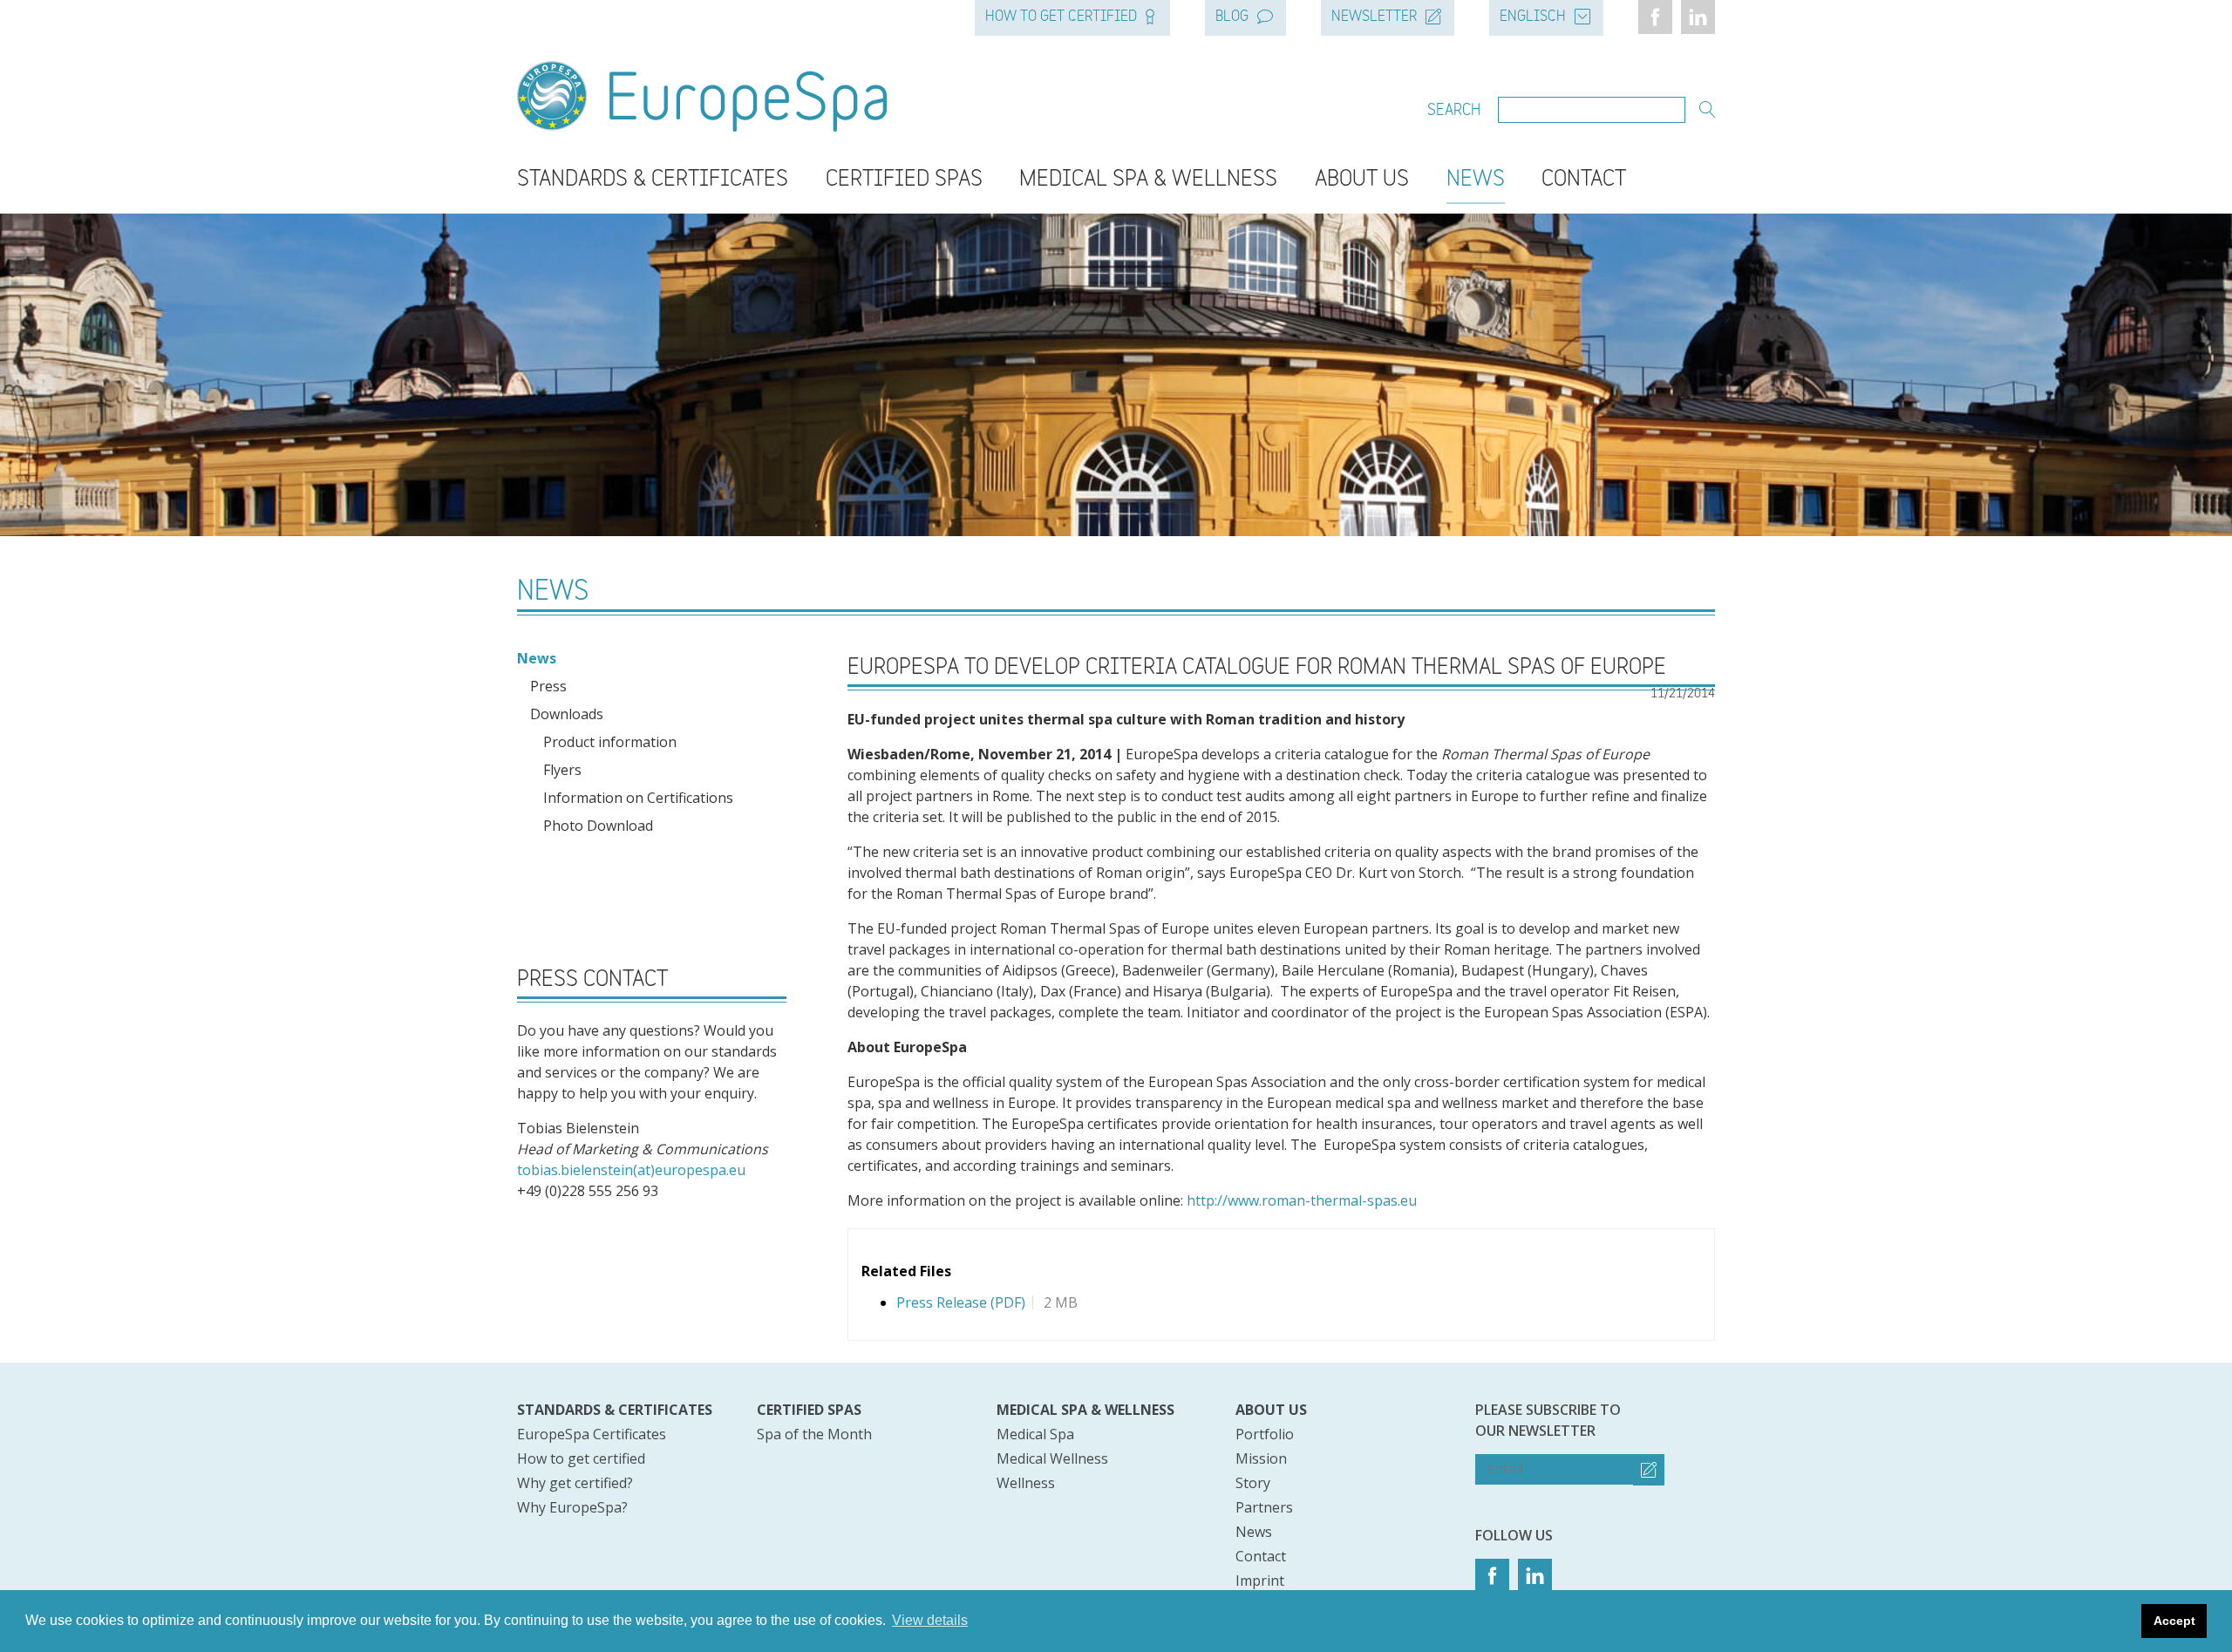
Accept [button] (2174, 1621)
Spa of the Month (814, 1434)
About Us (1362, 180)
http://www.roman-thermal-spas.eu (1302, 1200)
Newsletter (1374, 17)
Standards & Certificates (653, 180)
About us (1271, 1410)
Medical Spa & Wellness (1148, 180)
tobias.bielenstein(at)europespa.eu (631, 1170)
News (1476, 180)
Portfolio (1265, 1434)
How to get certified (1061, 17)
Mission (1261, 1458)
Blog (1232, 17)
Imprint (1260, 1581)
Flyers (562, 770)
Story (1253, 1483)
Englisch (1533, 17)
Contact (1584, 180)
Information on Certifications (638, 798)
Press (548, 686)
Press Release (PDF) (961, 1302)
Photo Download (598, 826)
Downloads (567, 714)
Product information (610, 742)
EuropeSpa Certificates (592, 1434)
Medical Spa (1035, 1434)
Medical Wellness (1052, 1458)
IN (1698, 17)
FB (1655, 17)
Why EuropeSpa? (572, 1507)
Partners (1264, 1507)
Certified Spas (904, 180)
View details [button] (930, 1620)
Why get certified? (575, 1483)
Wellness (1026, 1483)
